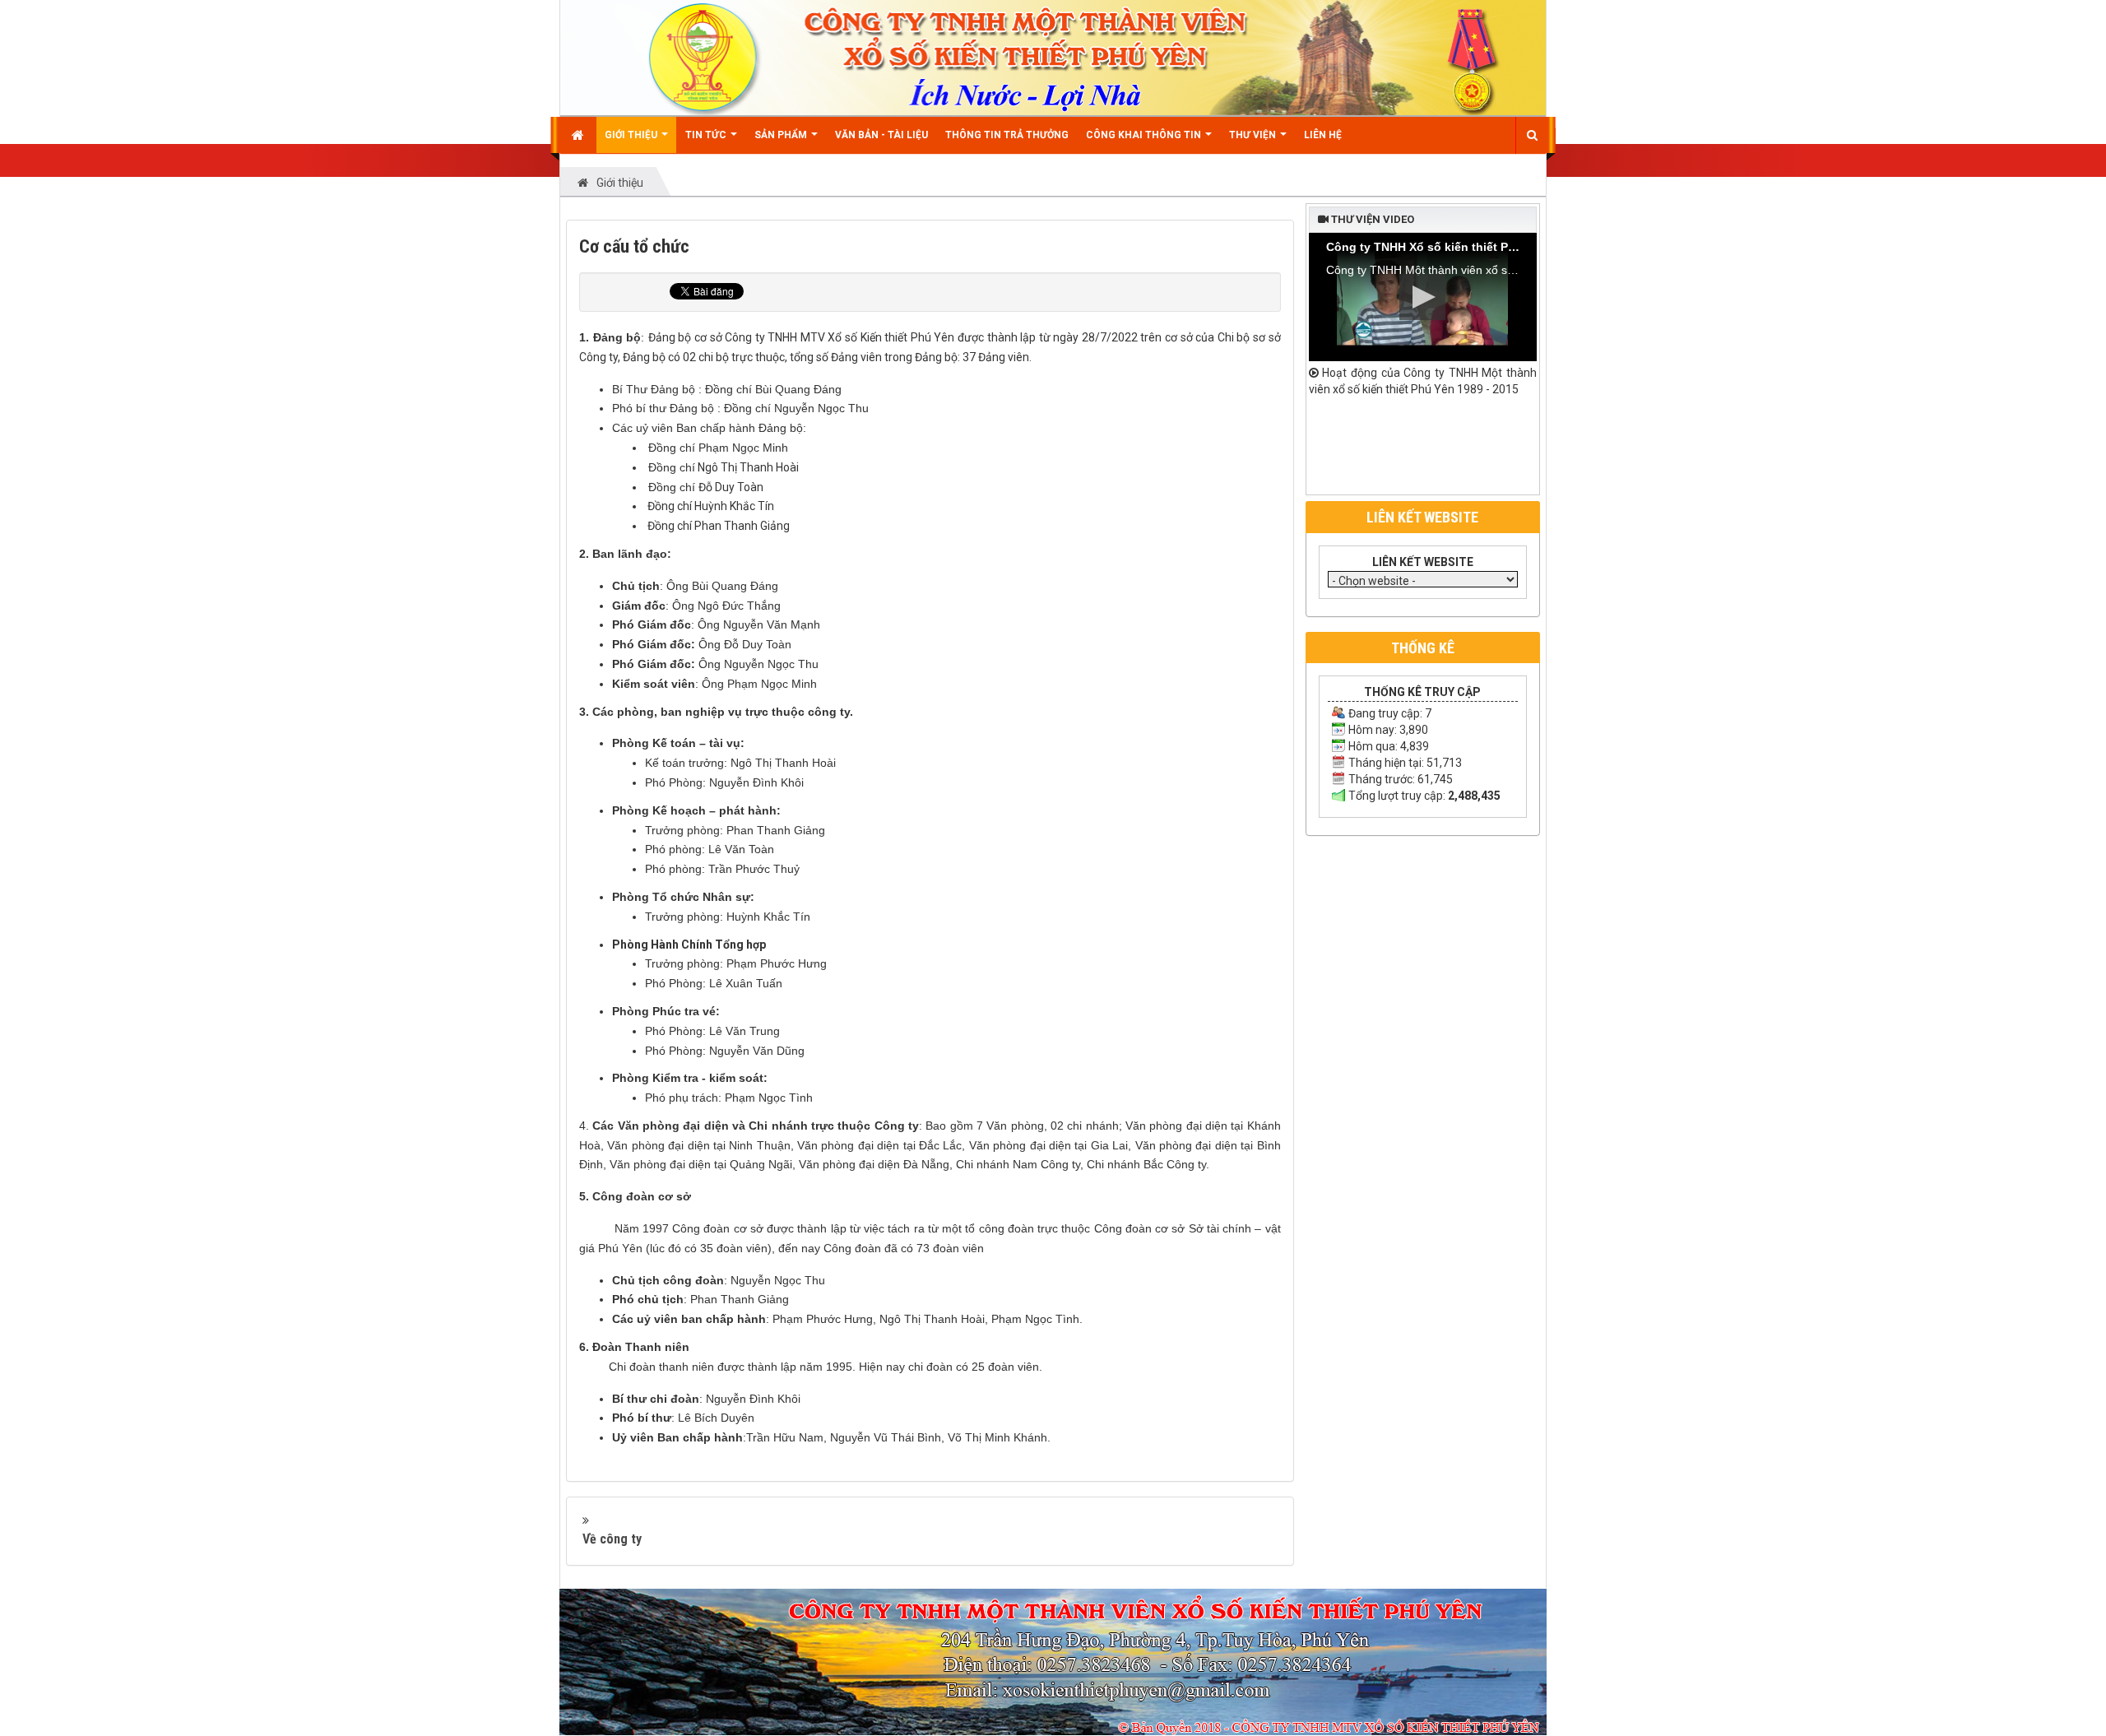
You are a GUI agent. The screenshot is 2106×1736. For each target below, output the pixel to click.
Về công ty (612, 1539)
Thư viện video (1371, 219)
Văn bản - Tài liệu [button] (881, 135)
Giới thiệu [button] (632, 135)
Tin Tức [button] (707, 135)
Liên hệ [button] (1323, 135)
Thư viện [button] (1254, 135)
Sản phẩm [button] (782, 135)
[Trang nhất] (580, 135)
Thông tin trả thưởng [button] (1007, 135)
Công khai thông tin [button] (1145, 135)
